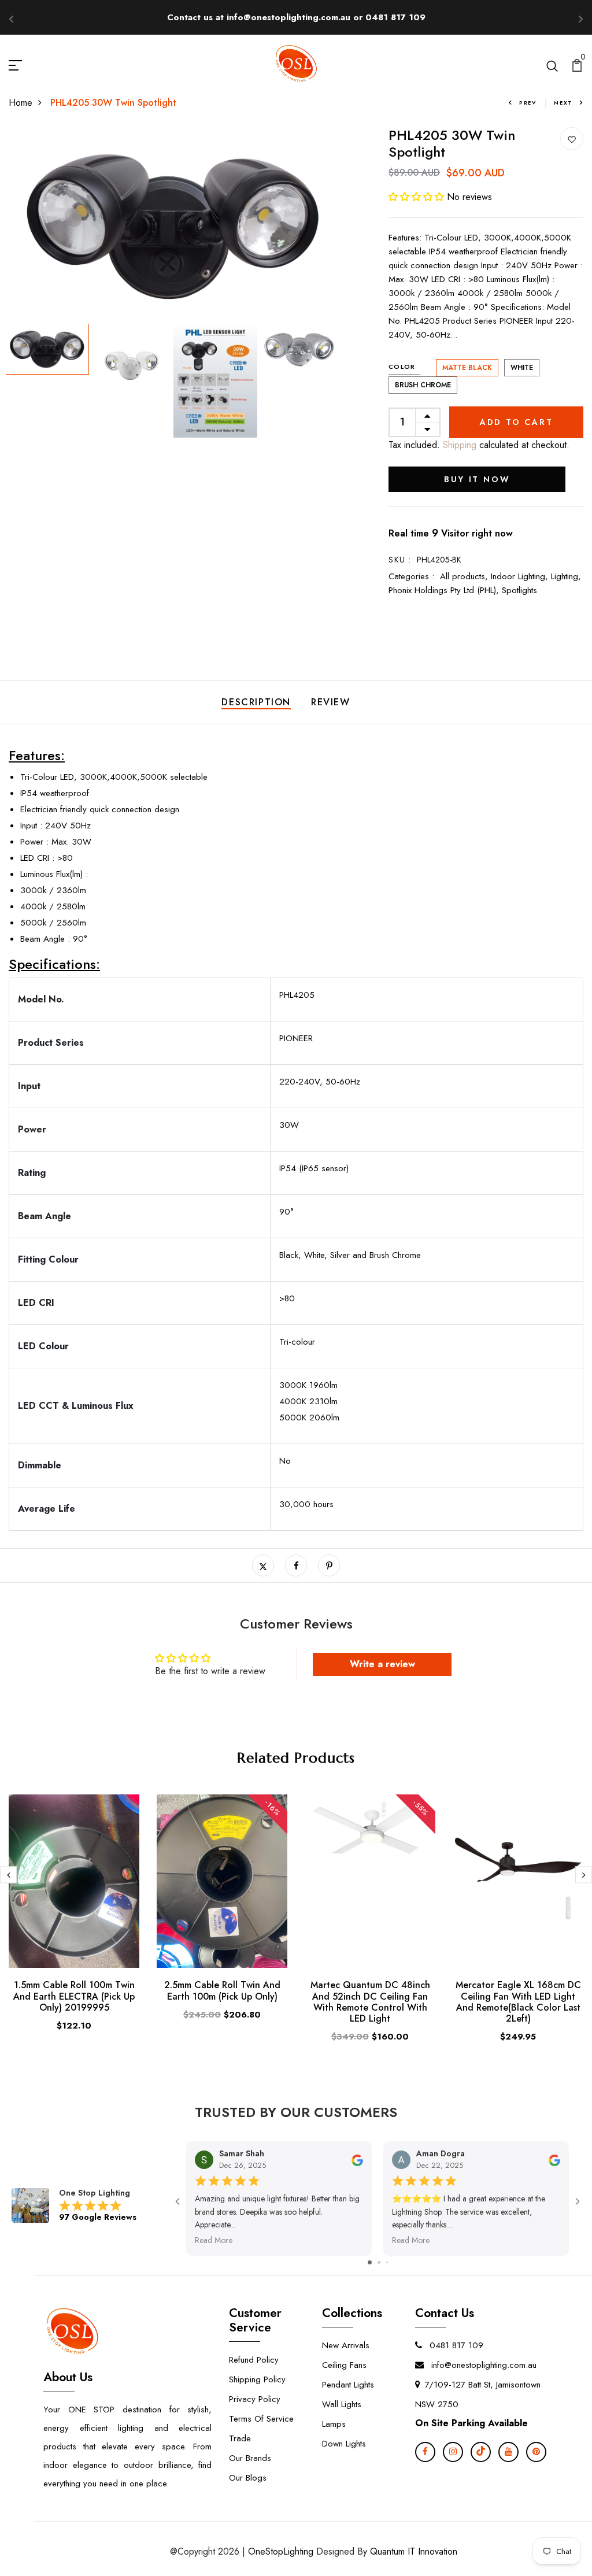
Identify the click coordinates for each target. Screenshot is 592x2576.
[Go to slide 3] (387, 2262)
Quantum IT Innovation (414, 2551)
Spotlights (519, 590)
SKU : (400, 560)
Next (563, 103)
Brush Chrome (423, 385)
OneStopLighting (281, 2551)
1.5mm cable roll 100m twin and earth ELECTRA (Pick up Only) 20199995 (74, 1996)
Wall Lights (342, 2404)
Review (331, 702)
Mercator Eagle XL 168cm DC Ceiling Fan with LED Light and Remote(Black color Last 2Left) (518, 2002)
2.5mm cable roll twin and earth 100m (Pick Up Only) (222, 1990)
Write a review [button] (382, 1664)
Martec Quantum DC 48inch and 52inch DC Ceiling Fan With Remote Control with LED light (370, 2002)
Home (21, 103)
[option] (173, 225)
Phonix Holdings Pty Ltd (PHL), (445, 590)
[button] (418, 197)
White (522, 368)
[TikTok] (481, 2452)
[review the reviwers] (357, 2159)
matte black (467, 368)
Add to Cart (517, 422)
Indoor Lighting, (521, 576)
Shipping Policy (257, 2379)
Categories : (411, 576)
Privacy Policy (255, 2399)
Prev (528, 103)
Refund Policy (254, 2360)
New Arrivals (346, 2345)
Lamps (334, 2424)
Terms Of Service (261, 2419)
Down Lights (344, 2444)
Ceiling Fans (344, 2365)
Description (256, 702)
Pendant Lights (348, 2385)
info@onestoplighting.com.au (482, 2365)
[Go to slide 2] (379, 2262)
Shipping (458, 445)
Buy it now (477, 479)
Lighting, (566, 576)
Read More (214, 2240)
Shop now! (402, 17)
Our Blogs (248, 2478)
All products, (465, 576)
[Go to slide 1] (370, 2262)
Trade (240, 2438)
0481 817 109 (455, 2345)
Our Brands (250, 2458)
